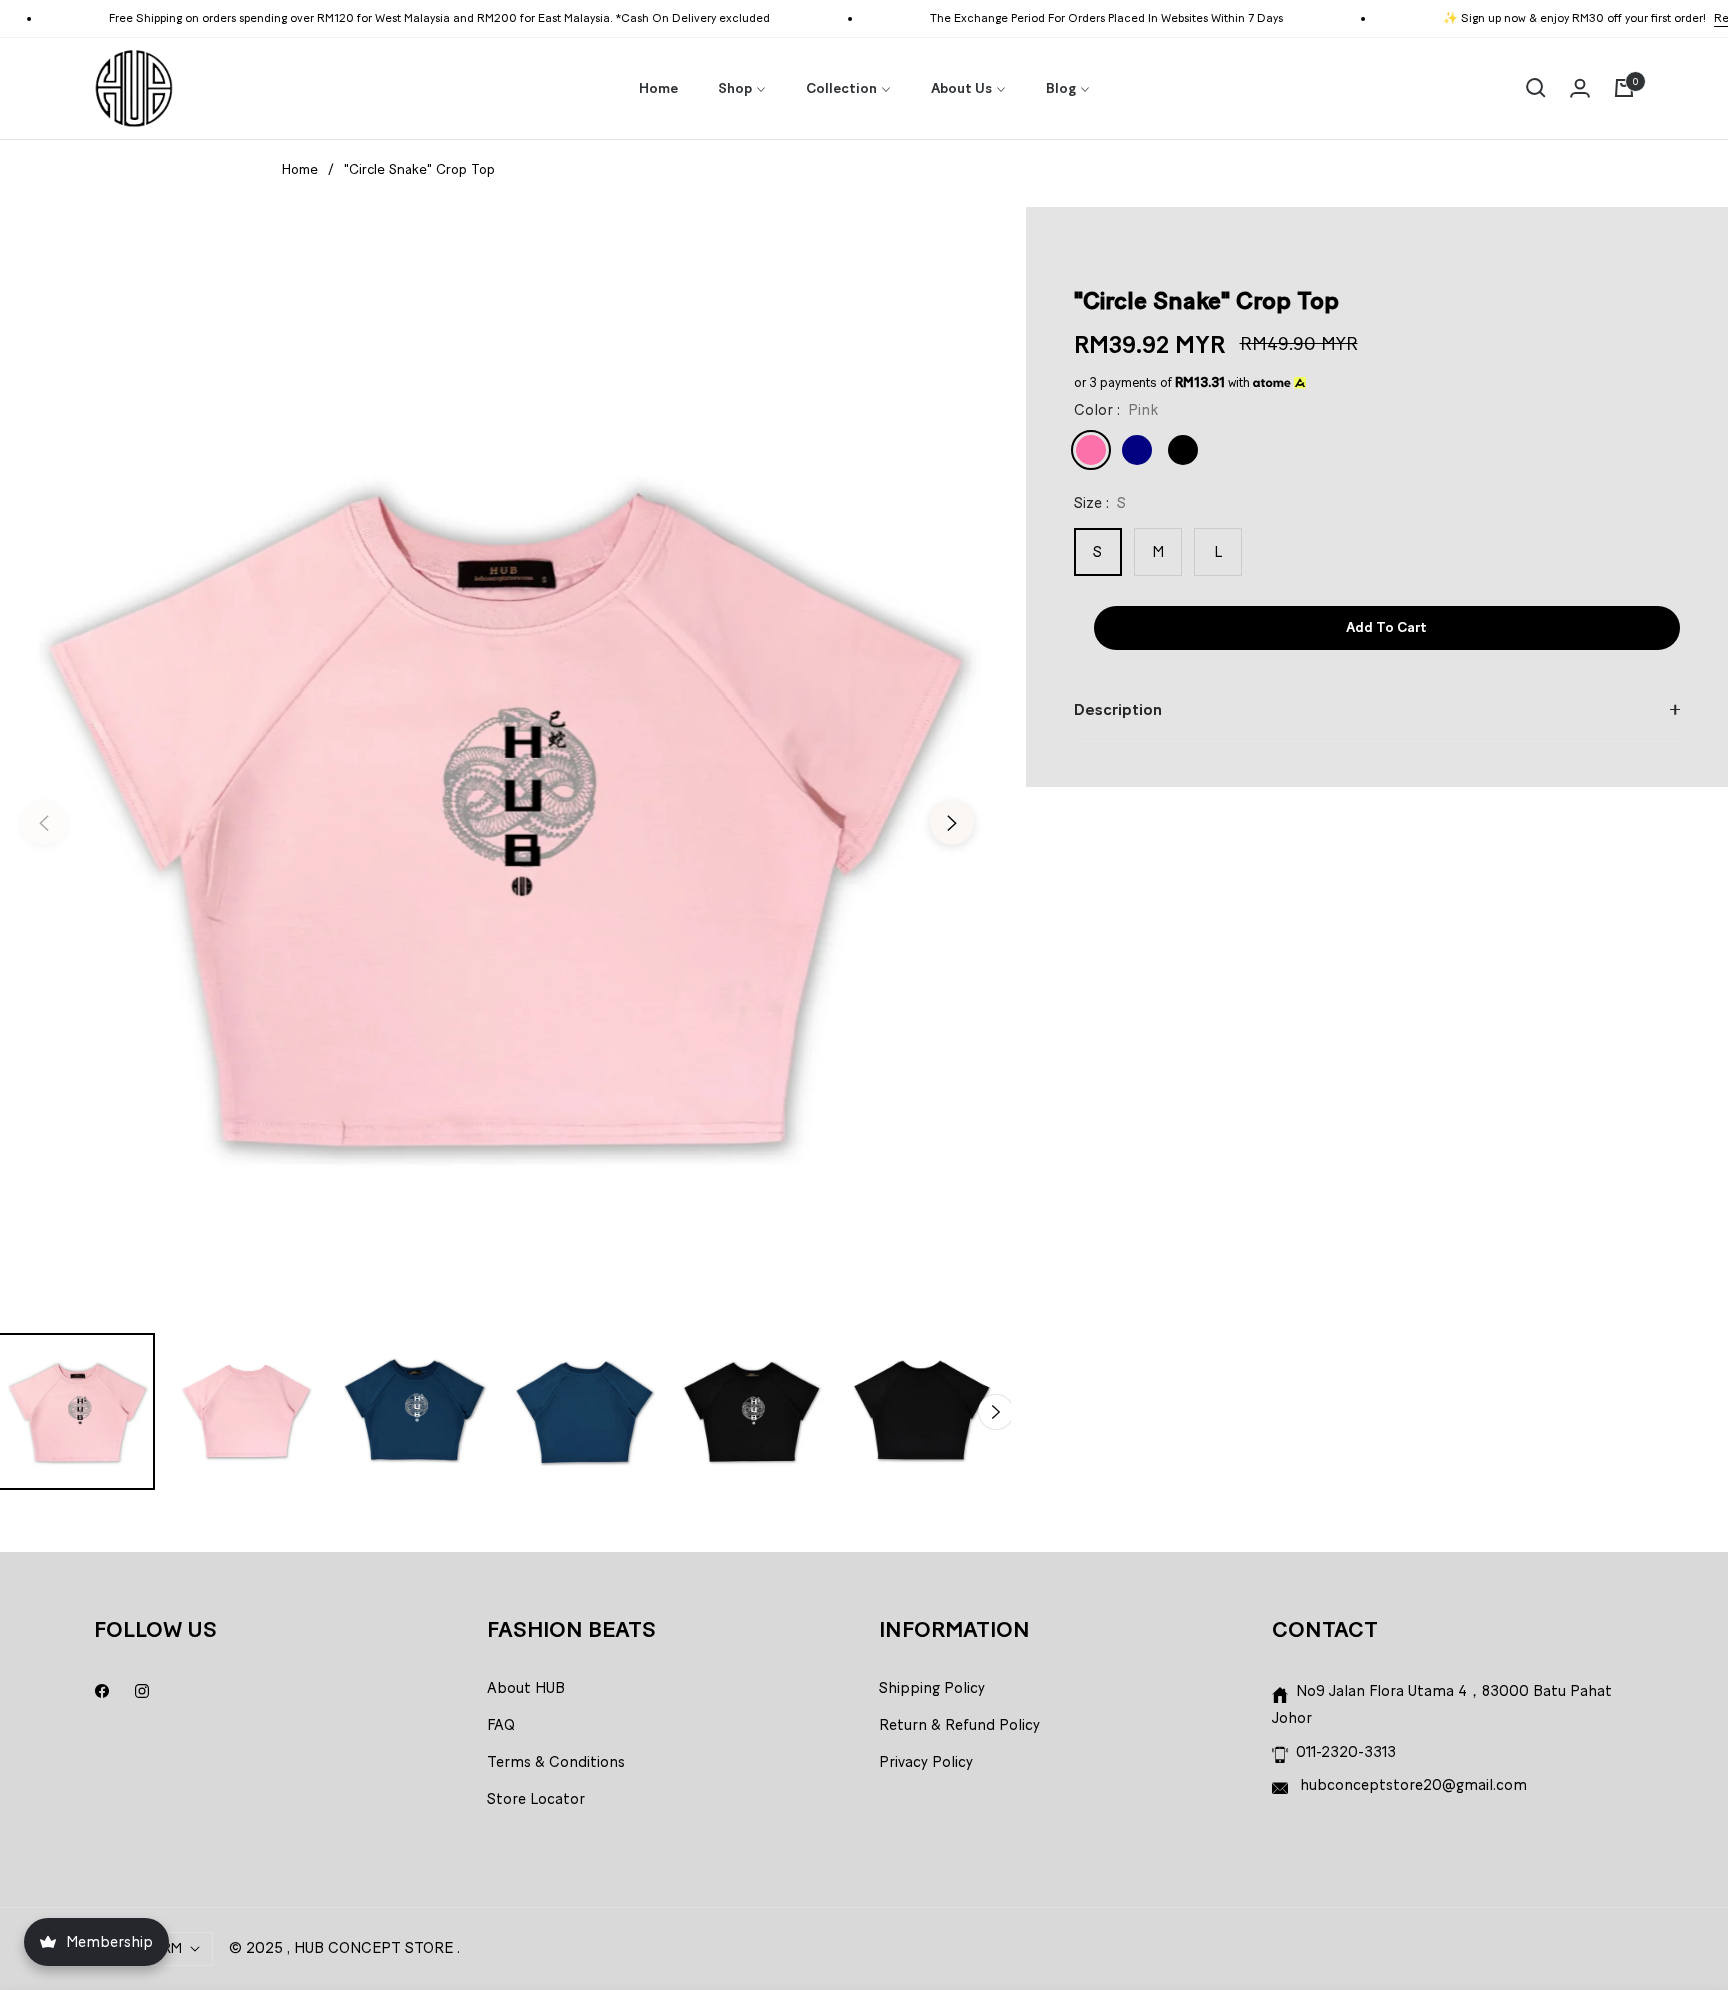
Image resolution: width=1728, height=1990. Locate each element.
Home (300, 169)
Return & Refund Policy (959, 1725)
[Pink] (1091, 450)
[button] (1536, 88)
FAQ (501, 1725)
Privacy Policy (926, 1762)
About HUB (526, 1688)
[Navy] (1137, 450)
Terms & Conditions (556, 1762)
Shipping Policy (932, 1688)
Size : (1100, 503)
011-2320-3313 (1346, 1752)
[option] (498, 811)
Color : (1116, 410)
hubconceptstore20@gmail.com (1411, 1785)
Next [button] (952, 823)
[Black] (1183, 450)
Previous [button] (44, 823)
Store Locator (536, 1799)
